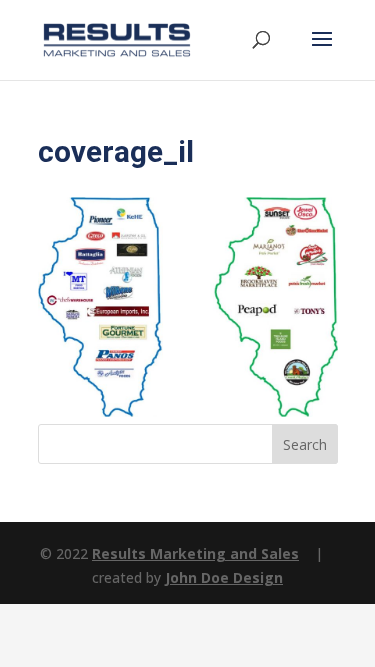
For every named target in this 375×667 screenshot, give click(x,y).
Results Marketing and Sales (195, 553)
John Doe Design (224, 577)
